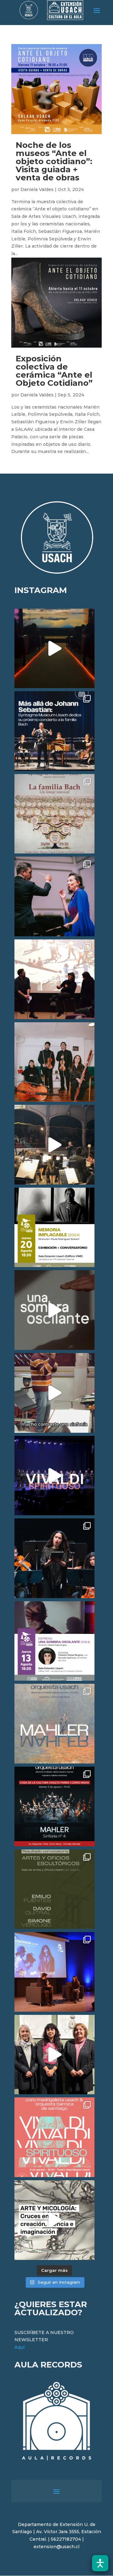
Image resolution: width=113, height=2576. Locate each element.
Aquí (19, 2347)
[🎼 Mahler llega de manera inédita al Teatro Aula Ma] (54, 1393)
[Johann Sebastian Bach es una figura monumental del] (54, 731)
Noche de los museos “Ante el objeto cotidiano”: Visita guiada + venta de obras (54, 161)
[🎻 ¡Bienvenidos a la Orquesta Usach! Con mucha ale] (54, 1062)
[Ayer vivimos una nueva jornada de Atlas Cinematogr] (54, 649)
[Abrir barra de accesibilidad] (100, 2563)
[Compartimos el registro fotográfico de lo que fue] (54, 896)
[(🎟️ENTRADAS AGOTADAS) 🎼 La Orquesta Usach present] (54, 1724)
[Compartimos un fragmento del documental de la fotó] (54, 1310)
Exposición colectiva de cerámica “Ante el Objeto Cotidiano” (54, 371)
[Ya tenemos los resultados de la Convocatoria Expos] (54, 1889)
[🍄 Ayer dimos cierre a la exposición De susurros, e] (54, 2055)
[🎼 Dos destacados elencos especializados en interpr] (54, 2137)
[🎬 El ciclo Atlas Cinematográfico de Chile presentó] (54, 1972)
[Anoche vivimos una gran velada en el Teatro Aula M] (54, 1558)
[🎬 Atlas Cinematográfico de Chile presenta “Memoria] (54, 1228)
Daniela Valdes (37, 189)
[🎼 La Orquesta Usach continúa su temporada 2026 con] (54, 1806)
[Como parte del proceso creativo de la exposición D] (54, 2220)
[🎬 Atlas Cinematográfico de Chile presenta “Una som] (54, 1641)
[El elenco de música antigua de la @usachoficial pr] (54, 814)
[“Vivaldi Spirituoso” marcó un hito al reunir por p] (54, 1476)
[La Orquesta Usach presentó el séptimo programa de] (54, 1145)
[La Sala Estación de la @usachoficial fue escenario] (54, 979)
